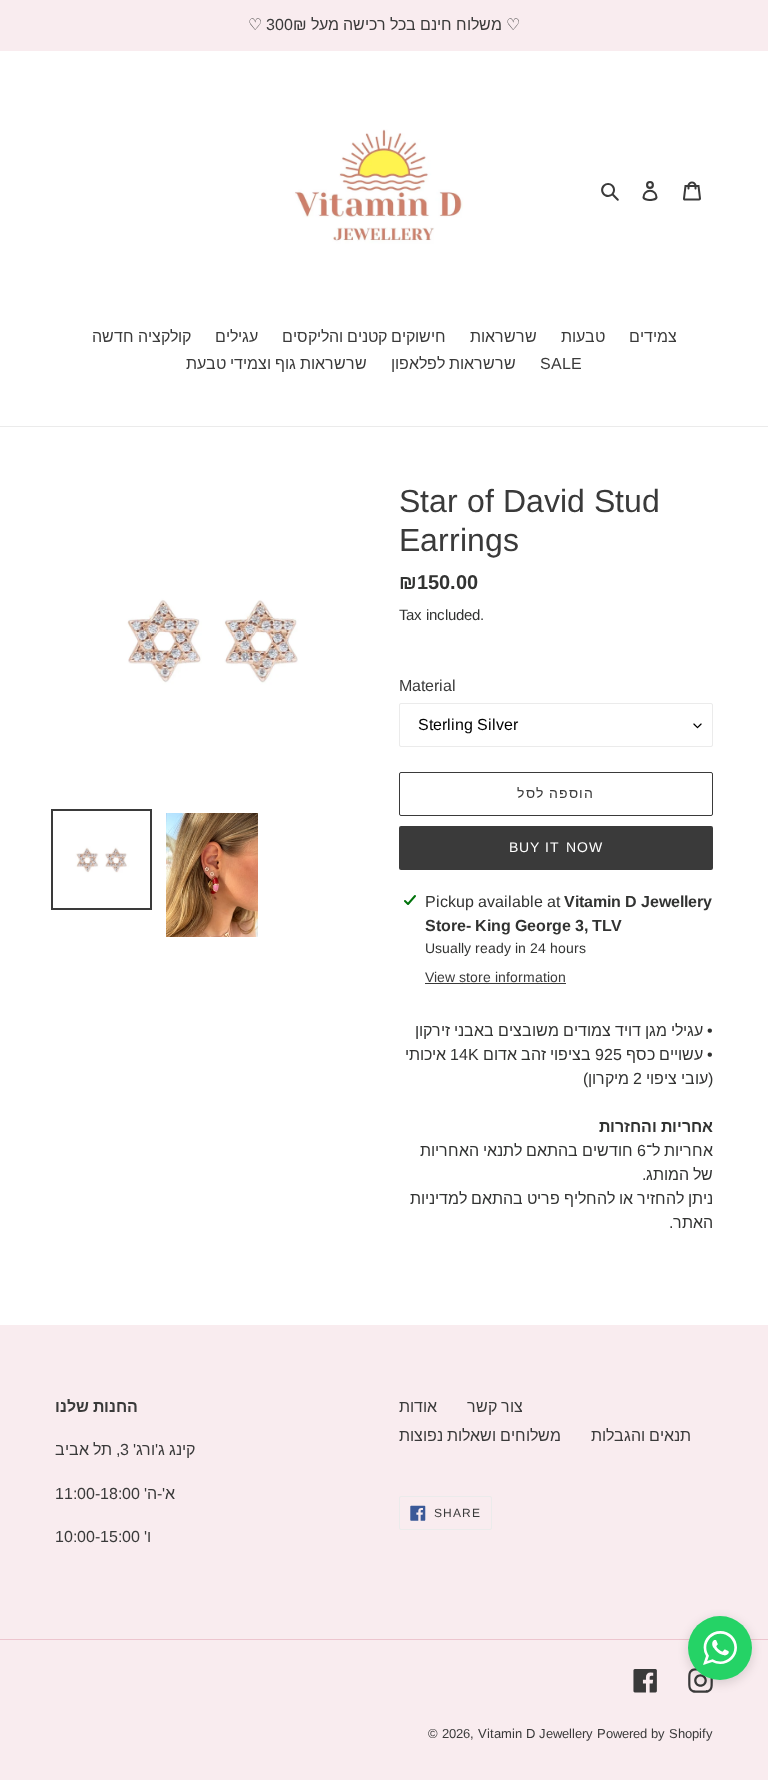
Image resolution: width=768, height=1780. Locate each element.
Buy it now (556, 847)
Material (427, 685)
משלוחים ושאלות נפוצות (480, 1435)
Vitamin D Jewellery (535, 1733)
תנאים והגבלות (641, 1435)
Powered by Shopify (655, 1733)
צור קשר (495, 1406)
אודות (418, 1406)
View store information (495, 977)
